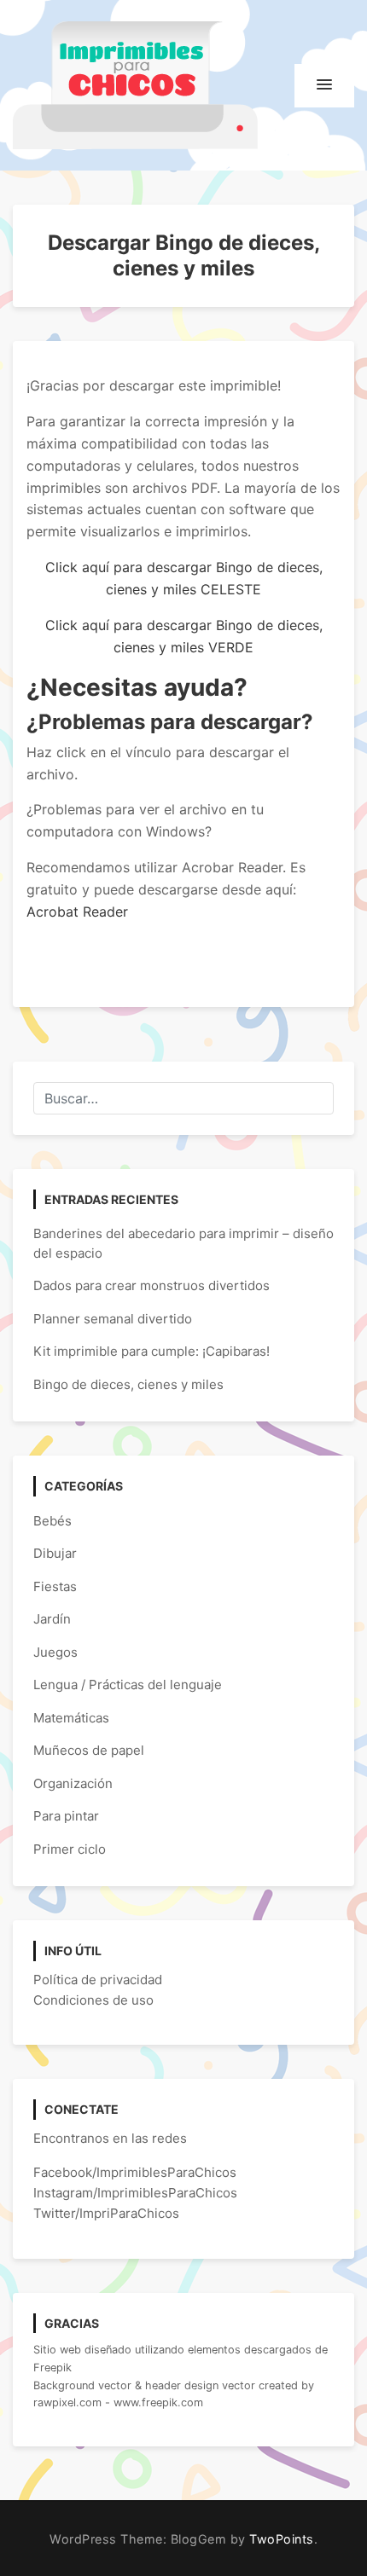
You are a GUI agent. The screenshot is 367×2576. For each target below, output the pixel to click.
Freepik (52, 2368)
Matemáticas (71, 1718)
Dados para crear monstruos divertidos (151, 1285)
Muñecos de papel (89, 1750)
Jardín (52, 1619)
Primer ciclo (70, 1849)
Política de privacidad (98, 1980)
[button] (324, 85)
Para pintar (66, 1816)
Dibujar (55, 1553)
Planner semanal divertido (113, 1319)
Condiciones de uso (93, 2000)
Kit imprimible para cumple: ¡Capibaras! (151, 1351)
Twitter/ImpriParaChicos (106, 2213)
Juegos (55, 1652)
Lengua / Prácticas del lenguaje (128, 1685)
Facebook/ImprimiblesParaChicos (135, 2172)
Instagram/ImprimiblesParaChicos (135, 2193)
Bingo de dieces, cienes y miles (128, 1384)
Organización (73, 1783)
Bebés (52, 1521)
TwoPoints (282, 2539)
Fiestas (55, 1586)
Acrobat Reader (77, 912)
